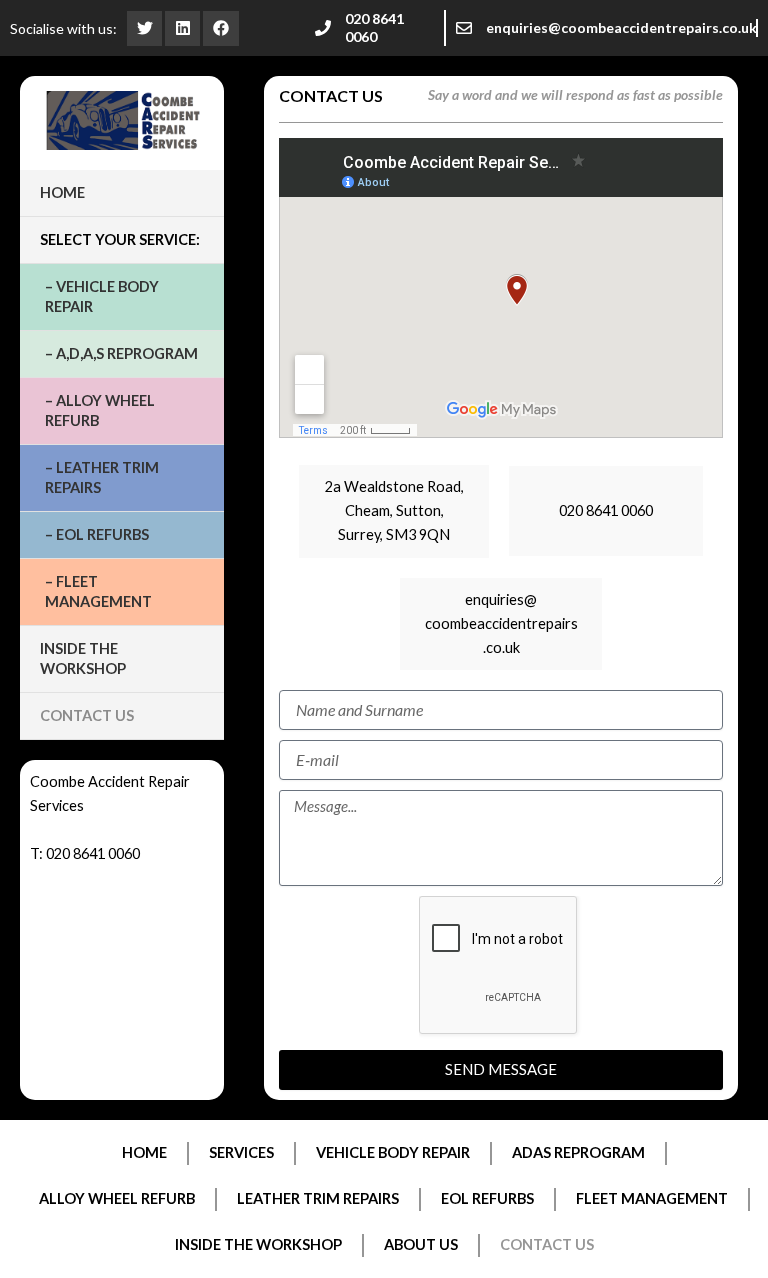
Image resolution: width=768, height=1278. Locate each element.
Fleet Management (652, 1198)
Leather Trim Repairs (318, 1198)
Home (62, 192)
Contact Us (87, 715)
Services (241, 1152)
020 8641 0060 (374, 27)
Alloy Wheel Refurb (117, 1198)
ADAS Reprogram (578, 1152)
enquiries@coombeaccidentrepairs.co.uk (621, 27)
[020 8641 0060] (323, 28)
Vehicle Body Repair (393, 1152)
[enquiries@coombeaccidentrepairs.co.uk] (464, 28)
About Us (421, 1244)
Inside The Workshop (83, 658)
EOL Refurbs (487, 1198)
